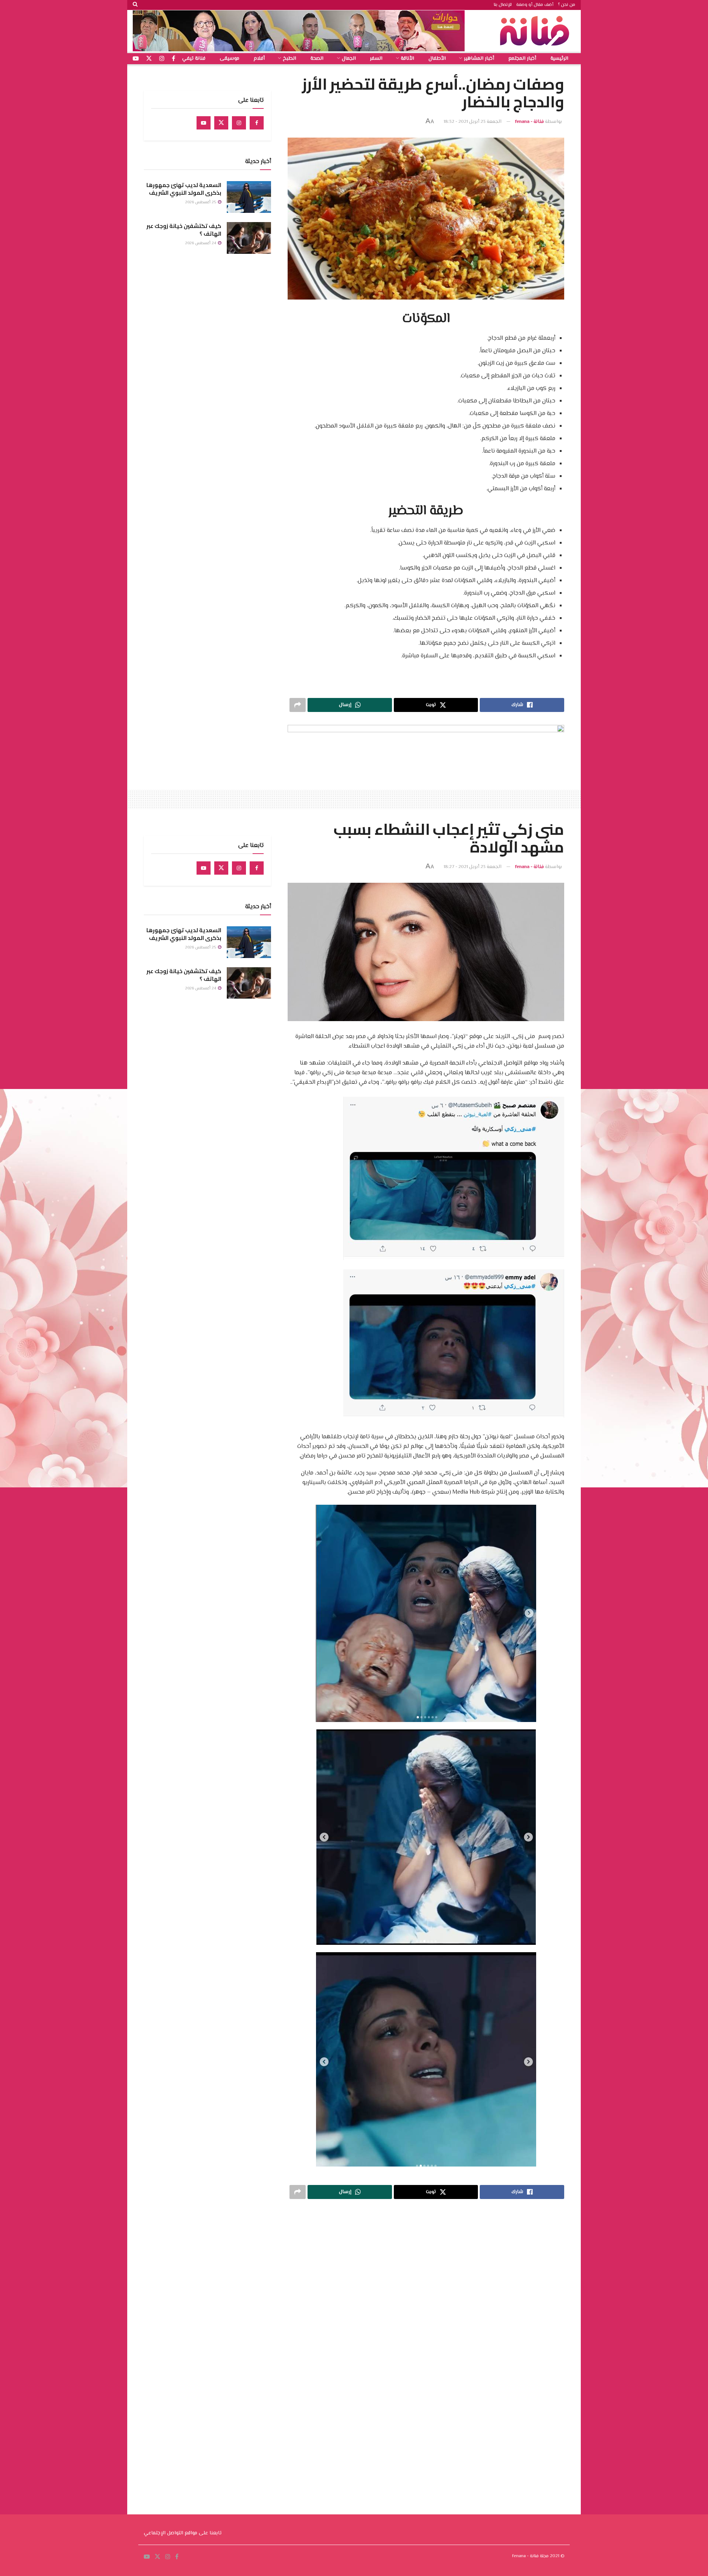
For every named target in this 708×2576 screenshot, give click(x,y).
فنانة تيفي (194, 59)
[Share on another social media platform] (298, 705)
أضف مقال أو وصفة (535, 5)
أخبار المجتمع (522, 59)
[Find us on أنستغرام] (162, 59)
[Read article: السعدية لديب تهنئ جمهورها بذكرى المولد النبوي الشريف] (249, 197)
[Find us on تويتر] (149, 59)
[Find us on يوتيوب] (136, 59)
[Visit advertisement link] (299, 31)
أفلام (259, 59)
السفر (376, 59)
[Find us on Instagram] (239, 123)
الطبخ (289, 59)
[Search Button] (135, 5)
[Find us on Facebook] (257, 123)
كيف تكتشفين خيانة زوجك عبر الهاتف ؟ (184, 230)
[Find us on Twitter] (221, 123)
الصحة (317, 59)
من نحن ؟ (567, 5)
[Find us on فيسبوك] (173, 59)
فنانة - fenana (530, 122)
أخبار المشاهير (479, 59)
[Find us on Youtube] (204, 123)
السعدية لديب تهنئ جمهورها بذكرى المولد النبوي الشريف (184, 189)
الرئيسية (559, 59)
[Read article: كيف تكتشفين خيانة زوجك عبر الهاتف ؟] (249, 238)
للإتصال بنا (503, 5)
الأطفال (437, 59)
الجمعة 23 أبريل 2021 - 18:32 (473, 122)
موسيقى (230, 59)
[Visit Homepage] (537, 31)
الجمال (349, 59)
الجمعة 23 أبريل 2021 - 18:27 (473, 867)
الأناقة (407, 59)
